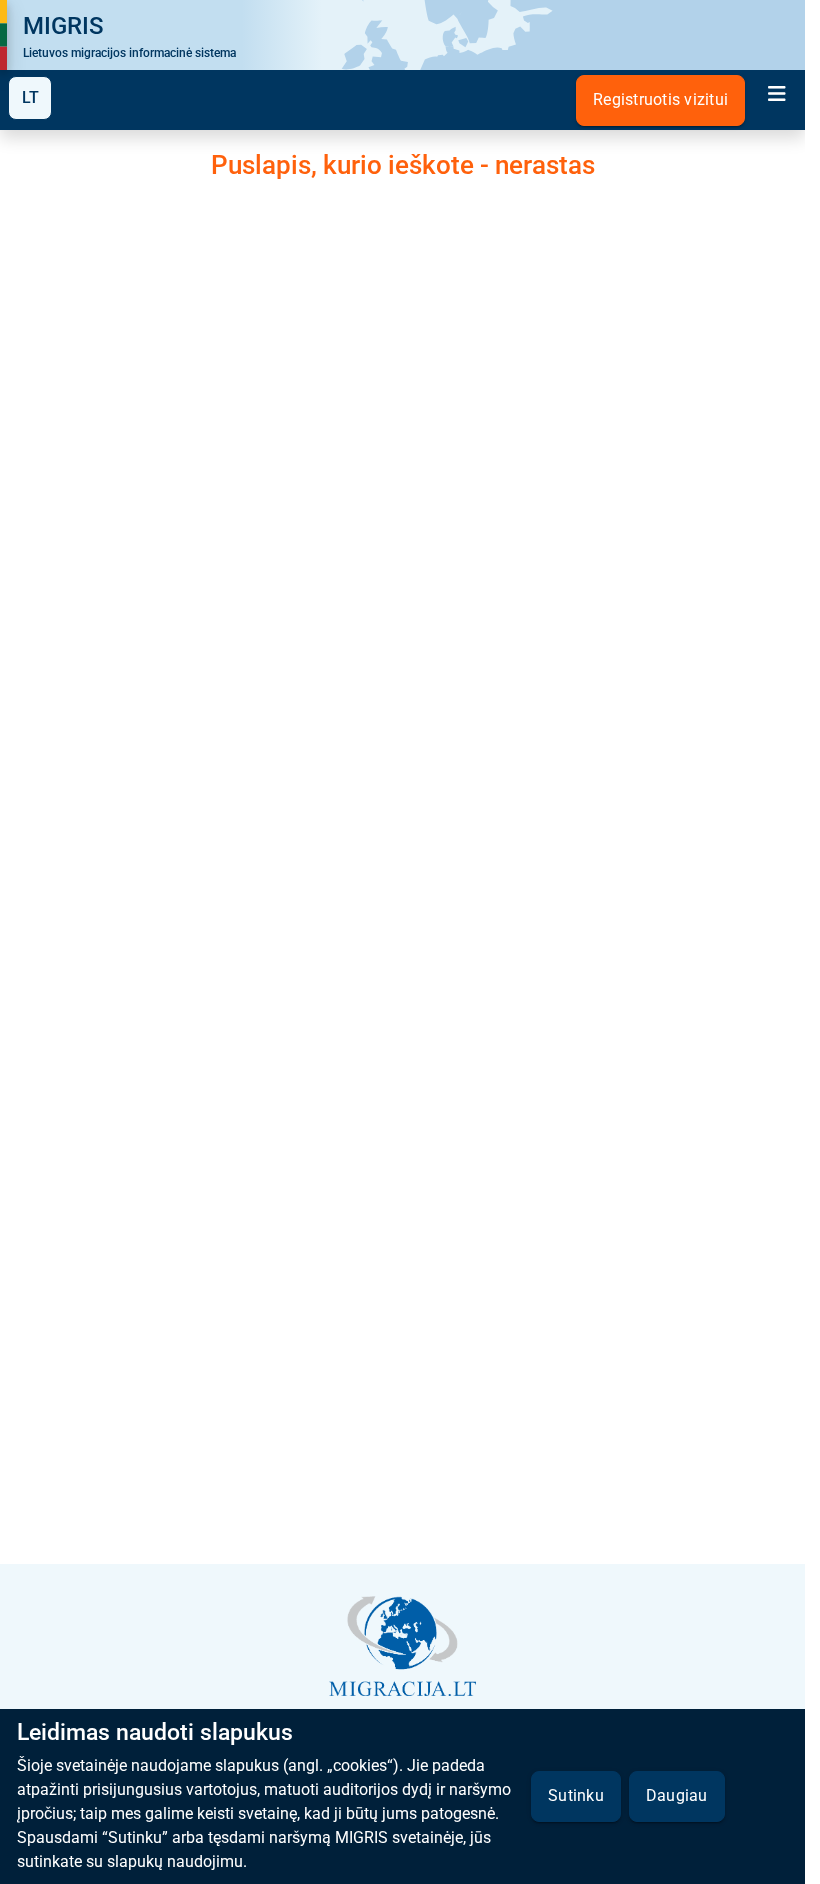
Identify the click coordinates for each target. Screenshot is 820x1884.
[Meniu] (777, 96)
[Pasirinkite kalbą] (30, 98)
